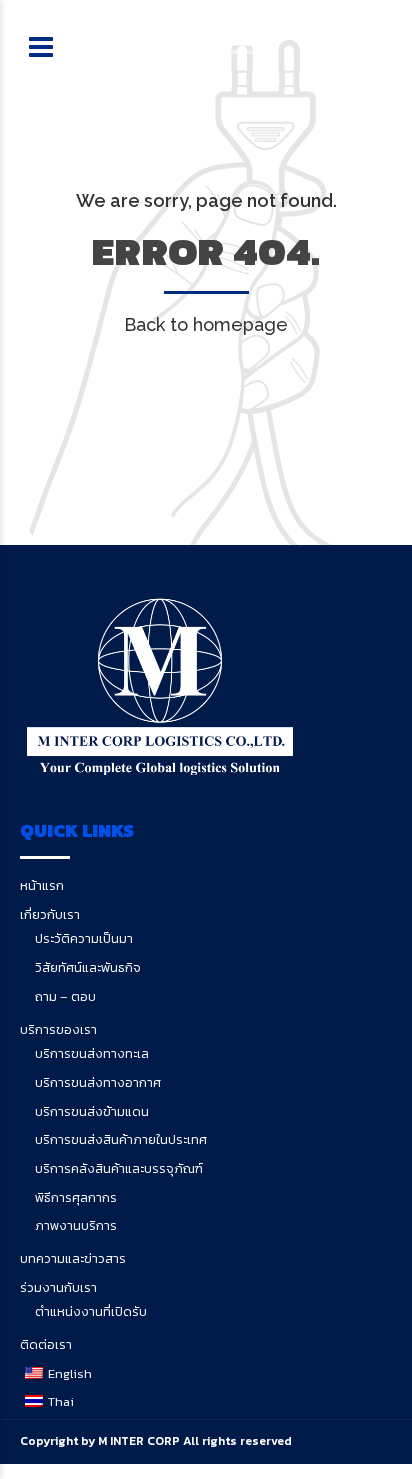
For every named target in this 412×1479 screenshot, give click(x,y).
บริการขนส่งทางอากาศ (98, 1082)
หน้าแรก (42, 885)
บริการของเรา (58, 1029)
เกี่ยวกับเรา (50, 914)
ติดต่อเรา (46, 1344)
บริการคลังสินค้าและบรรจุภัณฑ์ (119, 1168)
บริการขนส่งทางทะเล (92, 1053)
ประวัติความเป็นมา (84, 938)
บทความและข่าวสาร (73, 1258)
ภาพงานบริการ (76, 1225)
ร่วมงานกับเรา (58, 1287)
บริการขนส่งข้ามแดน (92, 1111)
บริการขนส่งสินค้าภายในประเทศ (121, 1139)
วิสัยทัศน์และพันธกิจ (88, 967)
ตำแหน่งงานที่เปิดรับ (91, 1311)
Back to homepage (206, 324)
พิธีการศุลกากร (76, 1197)
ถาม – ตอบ (65, 996)
